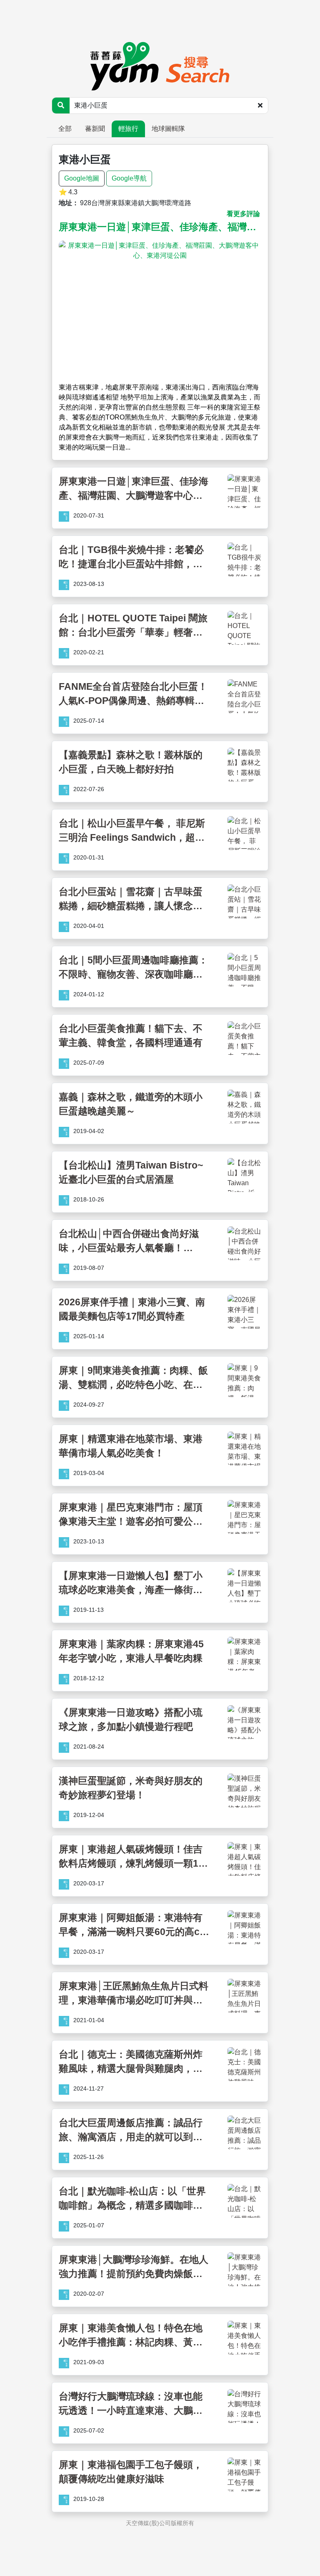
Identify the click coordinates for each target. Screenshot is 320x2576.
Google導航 (129, 178)
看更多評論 (243, 214)
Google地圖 (82, 178)
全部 (65, 129)
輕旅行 (128, 129)
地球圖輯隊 (168, 129)
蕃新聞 (95, 129)
